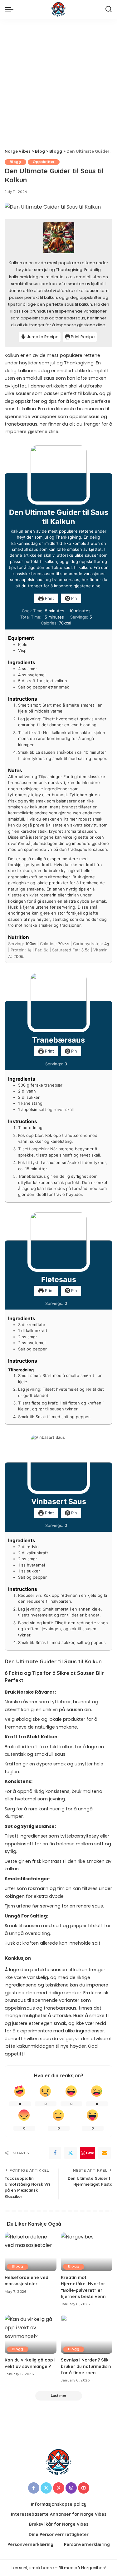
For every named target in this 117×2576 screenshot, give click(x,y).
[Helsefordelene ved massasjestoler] (31, 2252)
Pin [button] (73, 598)
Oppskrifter (44, 162)
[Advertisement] (58, 80)
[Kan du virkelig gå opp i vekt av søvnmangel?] (31, 2334)
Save (90, 2153)
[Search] (109, 9)
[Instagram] (71, 2488)
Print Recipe (82, 337)
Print (49, 598)
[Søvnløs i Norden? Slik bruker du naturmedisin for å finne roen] (87, 2334)
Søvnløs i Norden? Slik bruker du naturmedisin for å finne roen (86, 2366)
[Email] (105, 2153)
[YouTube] (84, 2488)
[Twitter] (71, 2153)
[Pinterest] (59, 2488)
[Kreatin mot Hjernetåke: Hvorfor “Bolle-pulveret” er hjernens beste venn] (87, 2252)
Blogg (15, 162)
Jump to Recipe (42, 337)
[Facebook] (55, 2153)
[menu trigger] (11, 9)
